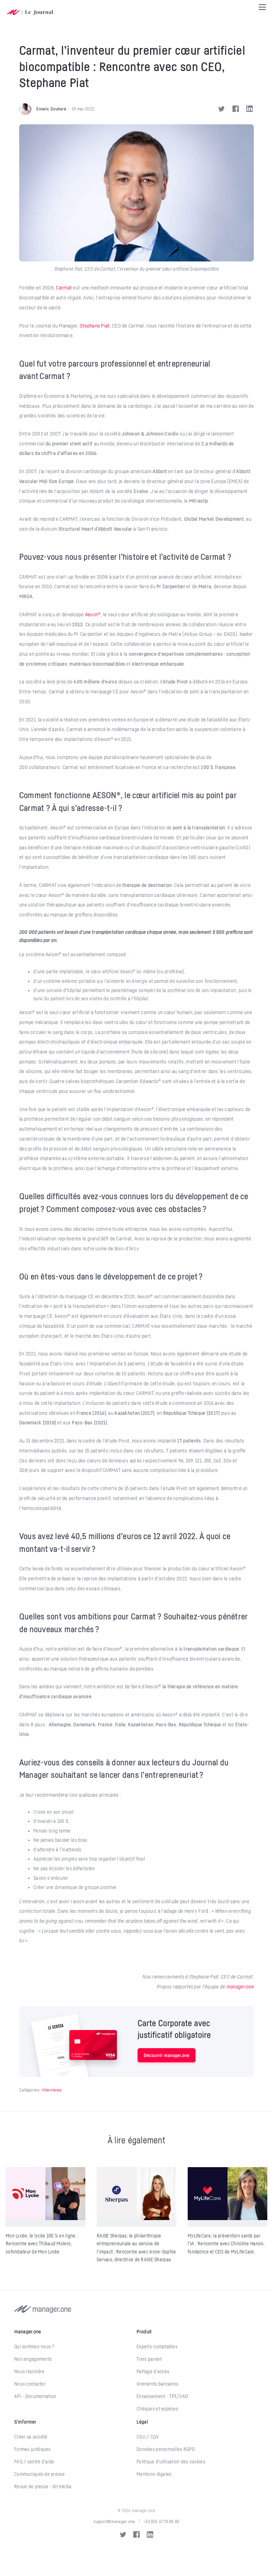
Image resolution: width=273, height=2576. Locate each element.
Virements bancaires (157, 2384)
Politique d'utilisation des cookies (171, 2462)
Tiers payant (149, 2359)
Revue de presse (31, 2486)
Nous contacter (30, 2384)
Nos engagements (33, 2359)
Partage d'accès (153, 2371)
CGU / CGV (148, 2437)
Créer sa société (31, 2437)
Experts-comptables (157, 2347)
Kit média (62, 2486)
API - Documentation (35, 2396)
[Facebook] (237, 109)
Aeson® (93, 614)
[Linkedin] (250, 109)
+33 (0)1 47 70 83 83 (161, 2521)
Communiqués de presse (39, 2474)
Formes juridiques (33, 2449)
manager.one (240, 1986)
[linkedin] (150, 2534)
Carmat (64, 287)
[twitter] (123, 2534)
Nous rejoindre (29, 2371)
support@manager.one (114, 2521)
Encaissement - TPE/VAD (162, 2396)
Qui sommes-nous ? (34, 2347)
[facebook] (136, 2534)
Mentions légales (154, 2474)
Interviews (52, 2090)
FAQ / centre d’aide (34, 2462)
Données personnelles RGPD (166, 2449)
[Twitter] (223, 109)
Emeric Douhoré (51, 109)
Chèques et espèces (157, 2409)
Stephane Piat (95, 325)
